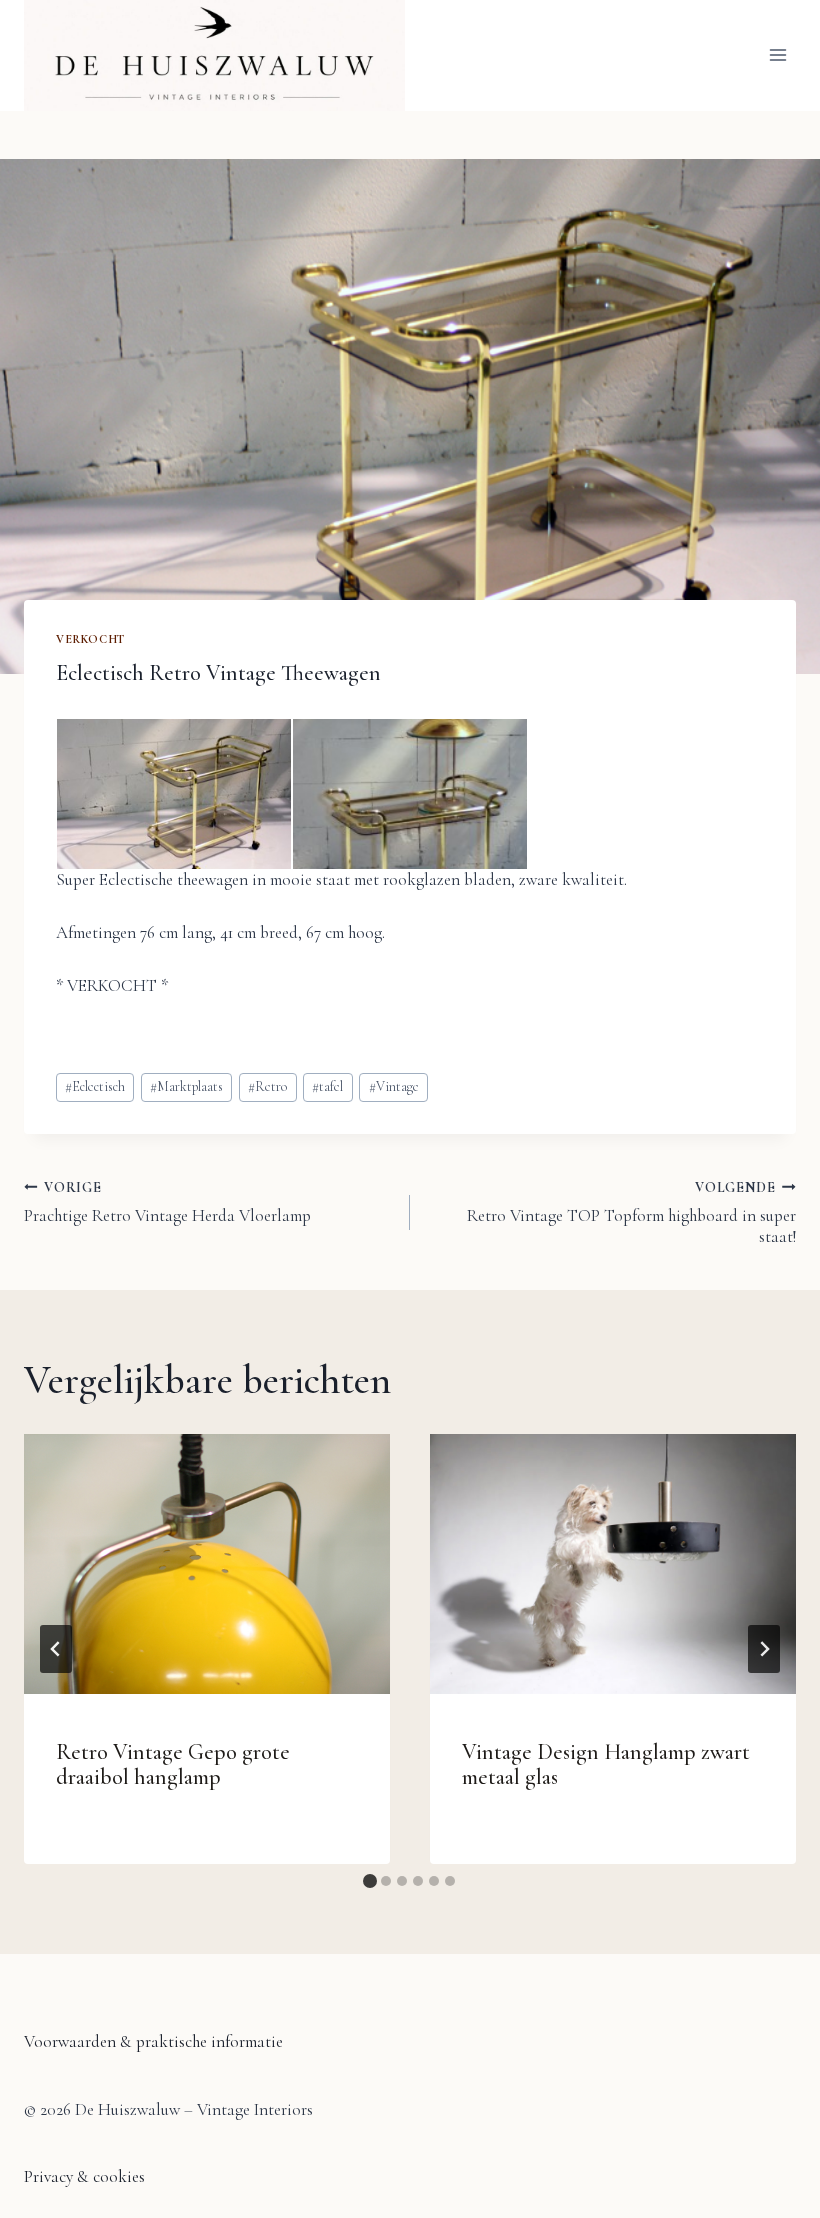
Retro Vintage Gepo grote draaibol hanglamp (173, 1764)
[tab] (370, 1881)
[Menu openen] (777, 55)
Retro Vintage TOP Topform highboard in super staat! (631, 1213)
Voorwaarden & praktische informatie (153, 2041)
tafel (327, 1086)
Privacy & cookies (84, 2176)
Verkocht (90, 639)
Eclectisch (95, 1086)
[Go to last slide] (56, 1649)
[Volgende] (764, 1649)
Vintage (394, 1086)
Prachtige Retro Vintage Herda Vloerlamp (167, 1202)
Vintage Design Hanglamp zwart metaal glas (606, 1764)
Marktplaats (186, 1086)
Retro (267, 1086)
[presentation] (207, 1564)
